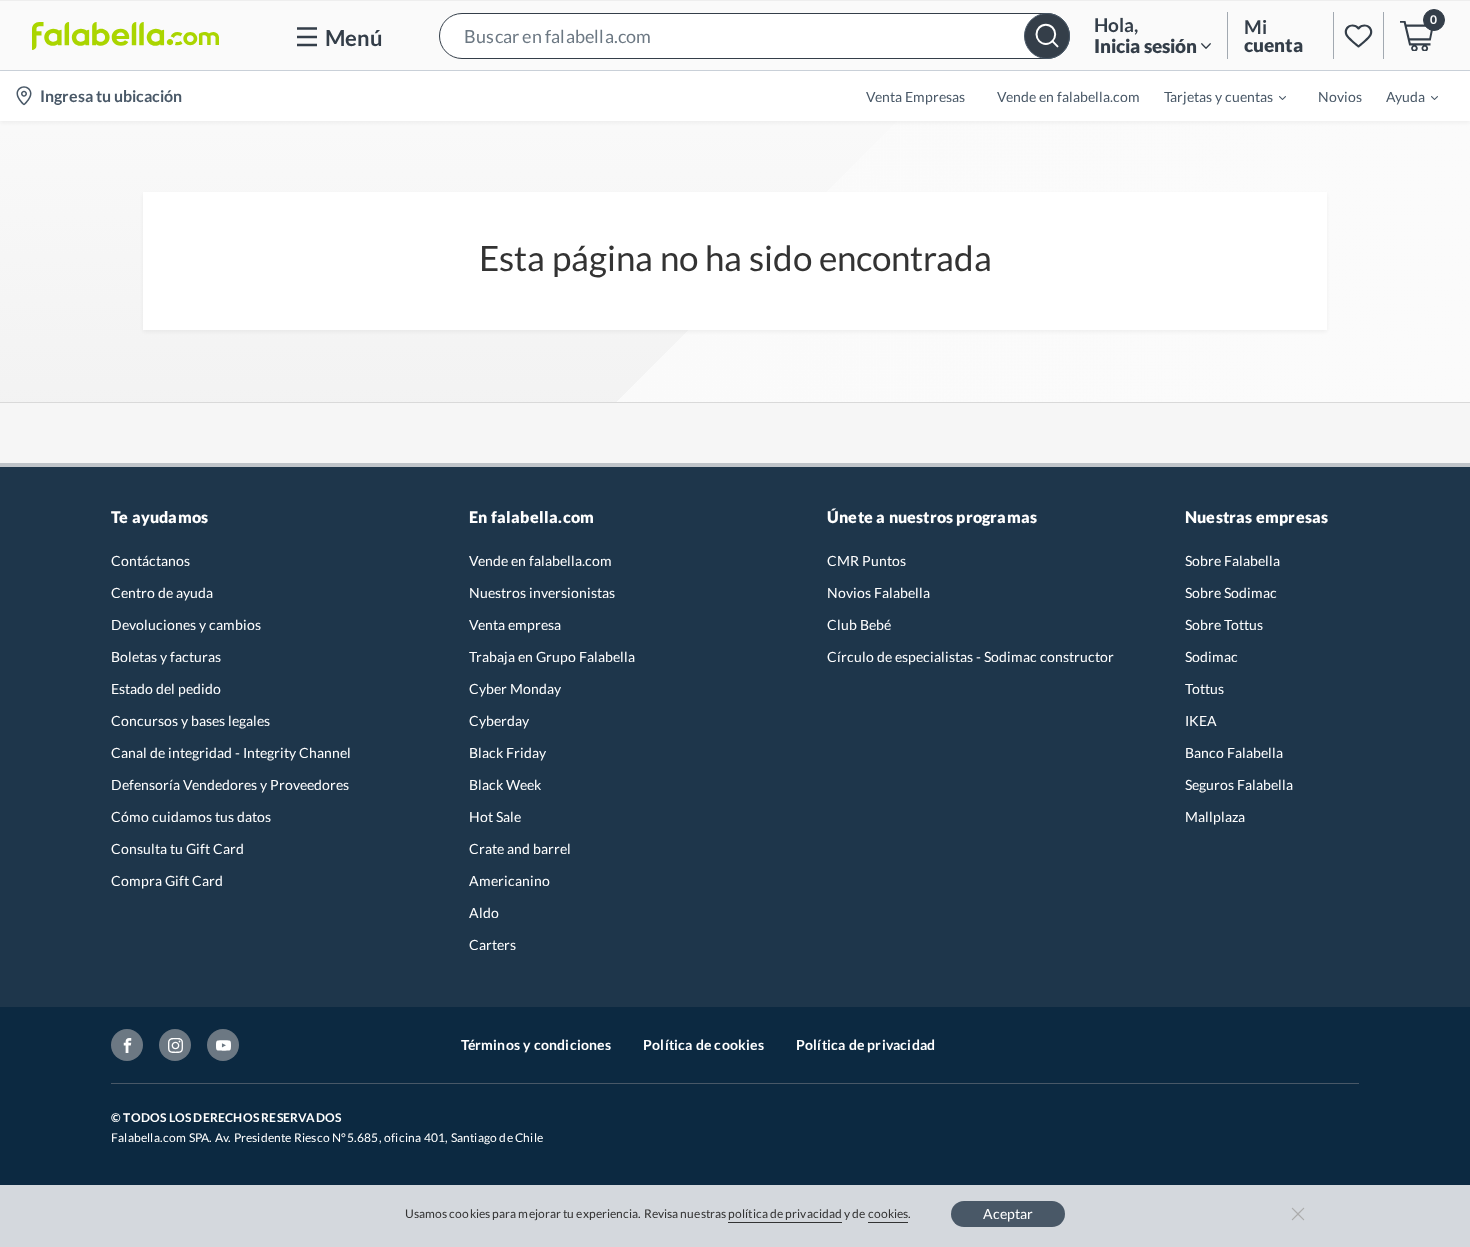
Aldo (484, 912)
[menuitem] (1213, 96)
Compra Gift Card (167, 880)
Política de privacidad (865, 1044)
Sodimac (1211, 656)
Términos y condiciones (536, 1044)
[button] (754, 35)
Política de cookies (703, 1044)
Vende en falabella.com (540, 560)
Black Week (505, 784)
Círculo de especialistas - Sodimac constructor (970, 656)
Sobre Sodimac (1231, 592)
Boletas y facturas (166, 656)
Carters (492, 944)
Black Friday (507, 752)
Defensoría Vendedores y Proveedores (230, 784)
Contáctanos (150, 560)
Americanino (509, 880)
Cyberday (499, 720)
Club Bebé (859, 624)
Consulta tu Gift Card (177, 848)
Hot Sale (495, 816)
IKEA (1201, 720)
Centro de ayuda (162, 592)
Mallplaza (1215, 816)
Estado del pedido (166, 688)
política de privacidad (785, 1213)
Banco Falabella (1234, 752)
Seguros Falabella (1239, 784)
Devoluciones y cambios (186, 624)
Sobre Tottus (1224, 624)
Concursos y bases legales (190, 720)
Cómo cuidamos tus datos (191, 816)
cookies (888, 1213)
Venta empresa (515, 624)
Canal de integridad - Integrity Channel (231, 752)
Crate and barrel (520, 848)
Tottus (1204, 688)
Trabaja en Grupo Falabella (552, 656)
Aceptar (1008, 1213)
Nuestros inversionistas (542, 592)
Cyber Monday (515, 688)
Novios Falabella (878, 592)
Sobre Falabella (1232, 560)
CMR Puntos (866, 560)
